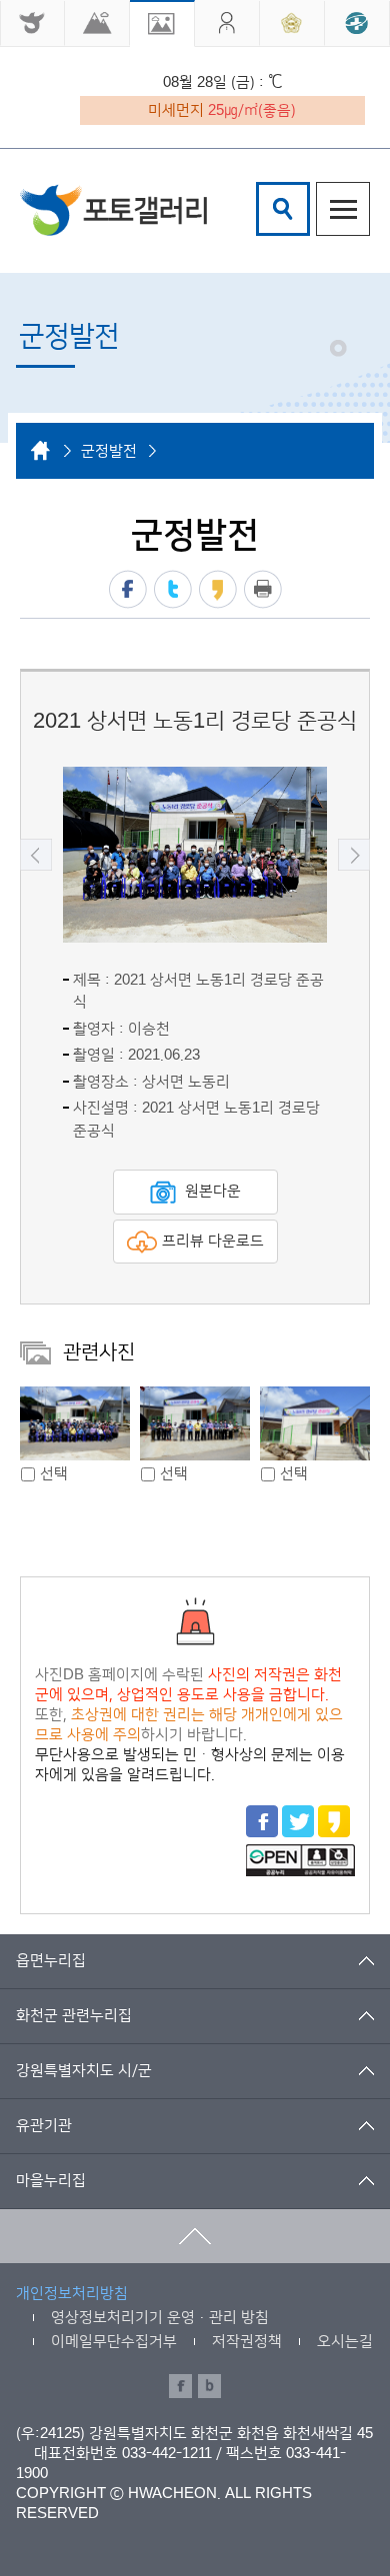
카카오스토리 (218, 589)
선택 (54, 1474)
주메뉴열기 (343, 209)
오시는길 (345, 2342)
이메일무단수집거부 (114, 2342)
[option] (195, 855)
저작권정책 (247, 2342)
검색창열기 (283, 209)
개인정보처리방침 (72, 2294)
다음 (354, 855)
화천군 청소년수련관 (113, 209)
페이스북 (128, 589)
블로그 (209, 2386)
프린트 (263, 589)
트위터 (173, 589)
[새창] (32, 23)
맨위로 (195, 2236)
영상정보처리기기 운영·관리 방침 (160, 2318)
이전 (36, 855)
